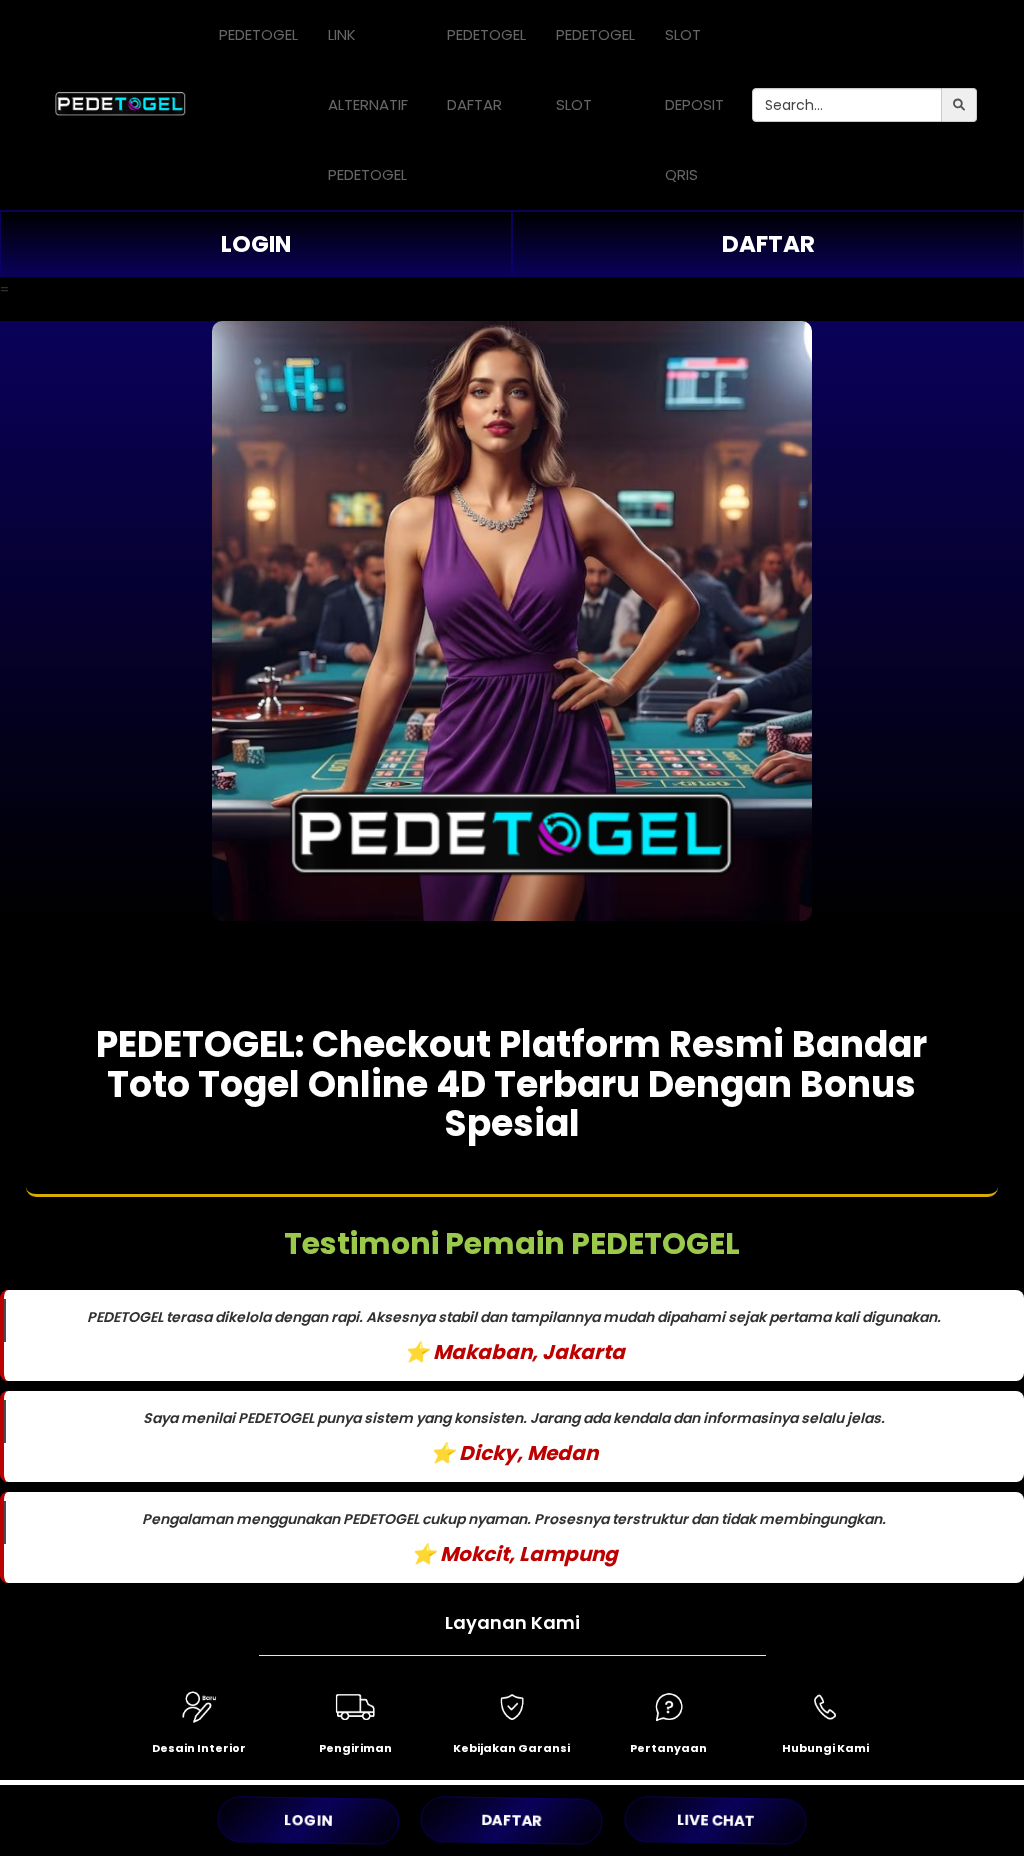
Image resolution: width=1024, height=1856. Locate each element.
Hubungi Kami (825, 1748)
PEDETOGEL (258, 34)
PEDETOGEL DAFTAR (486, 69)
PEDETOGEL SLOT (595, 69)
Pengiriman (355, 1748)
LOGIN (256, 244)
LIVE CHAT (715, 1819)
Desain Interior (199, 1748)
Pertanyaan (668, 1748)
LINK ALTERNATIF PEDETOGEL (368, 104)
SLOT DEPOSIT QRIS (694, 104)
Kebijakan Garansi (511, 1748)
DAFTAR (768, 244)
